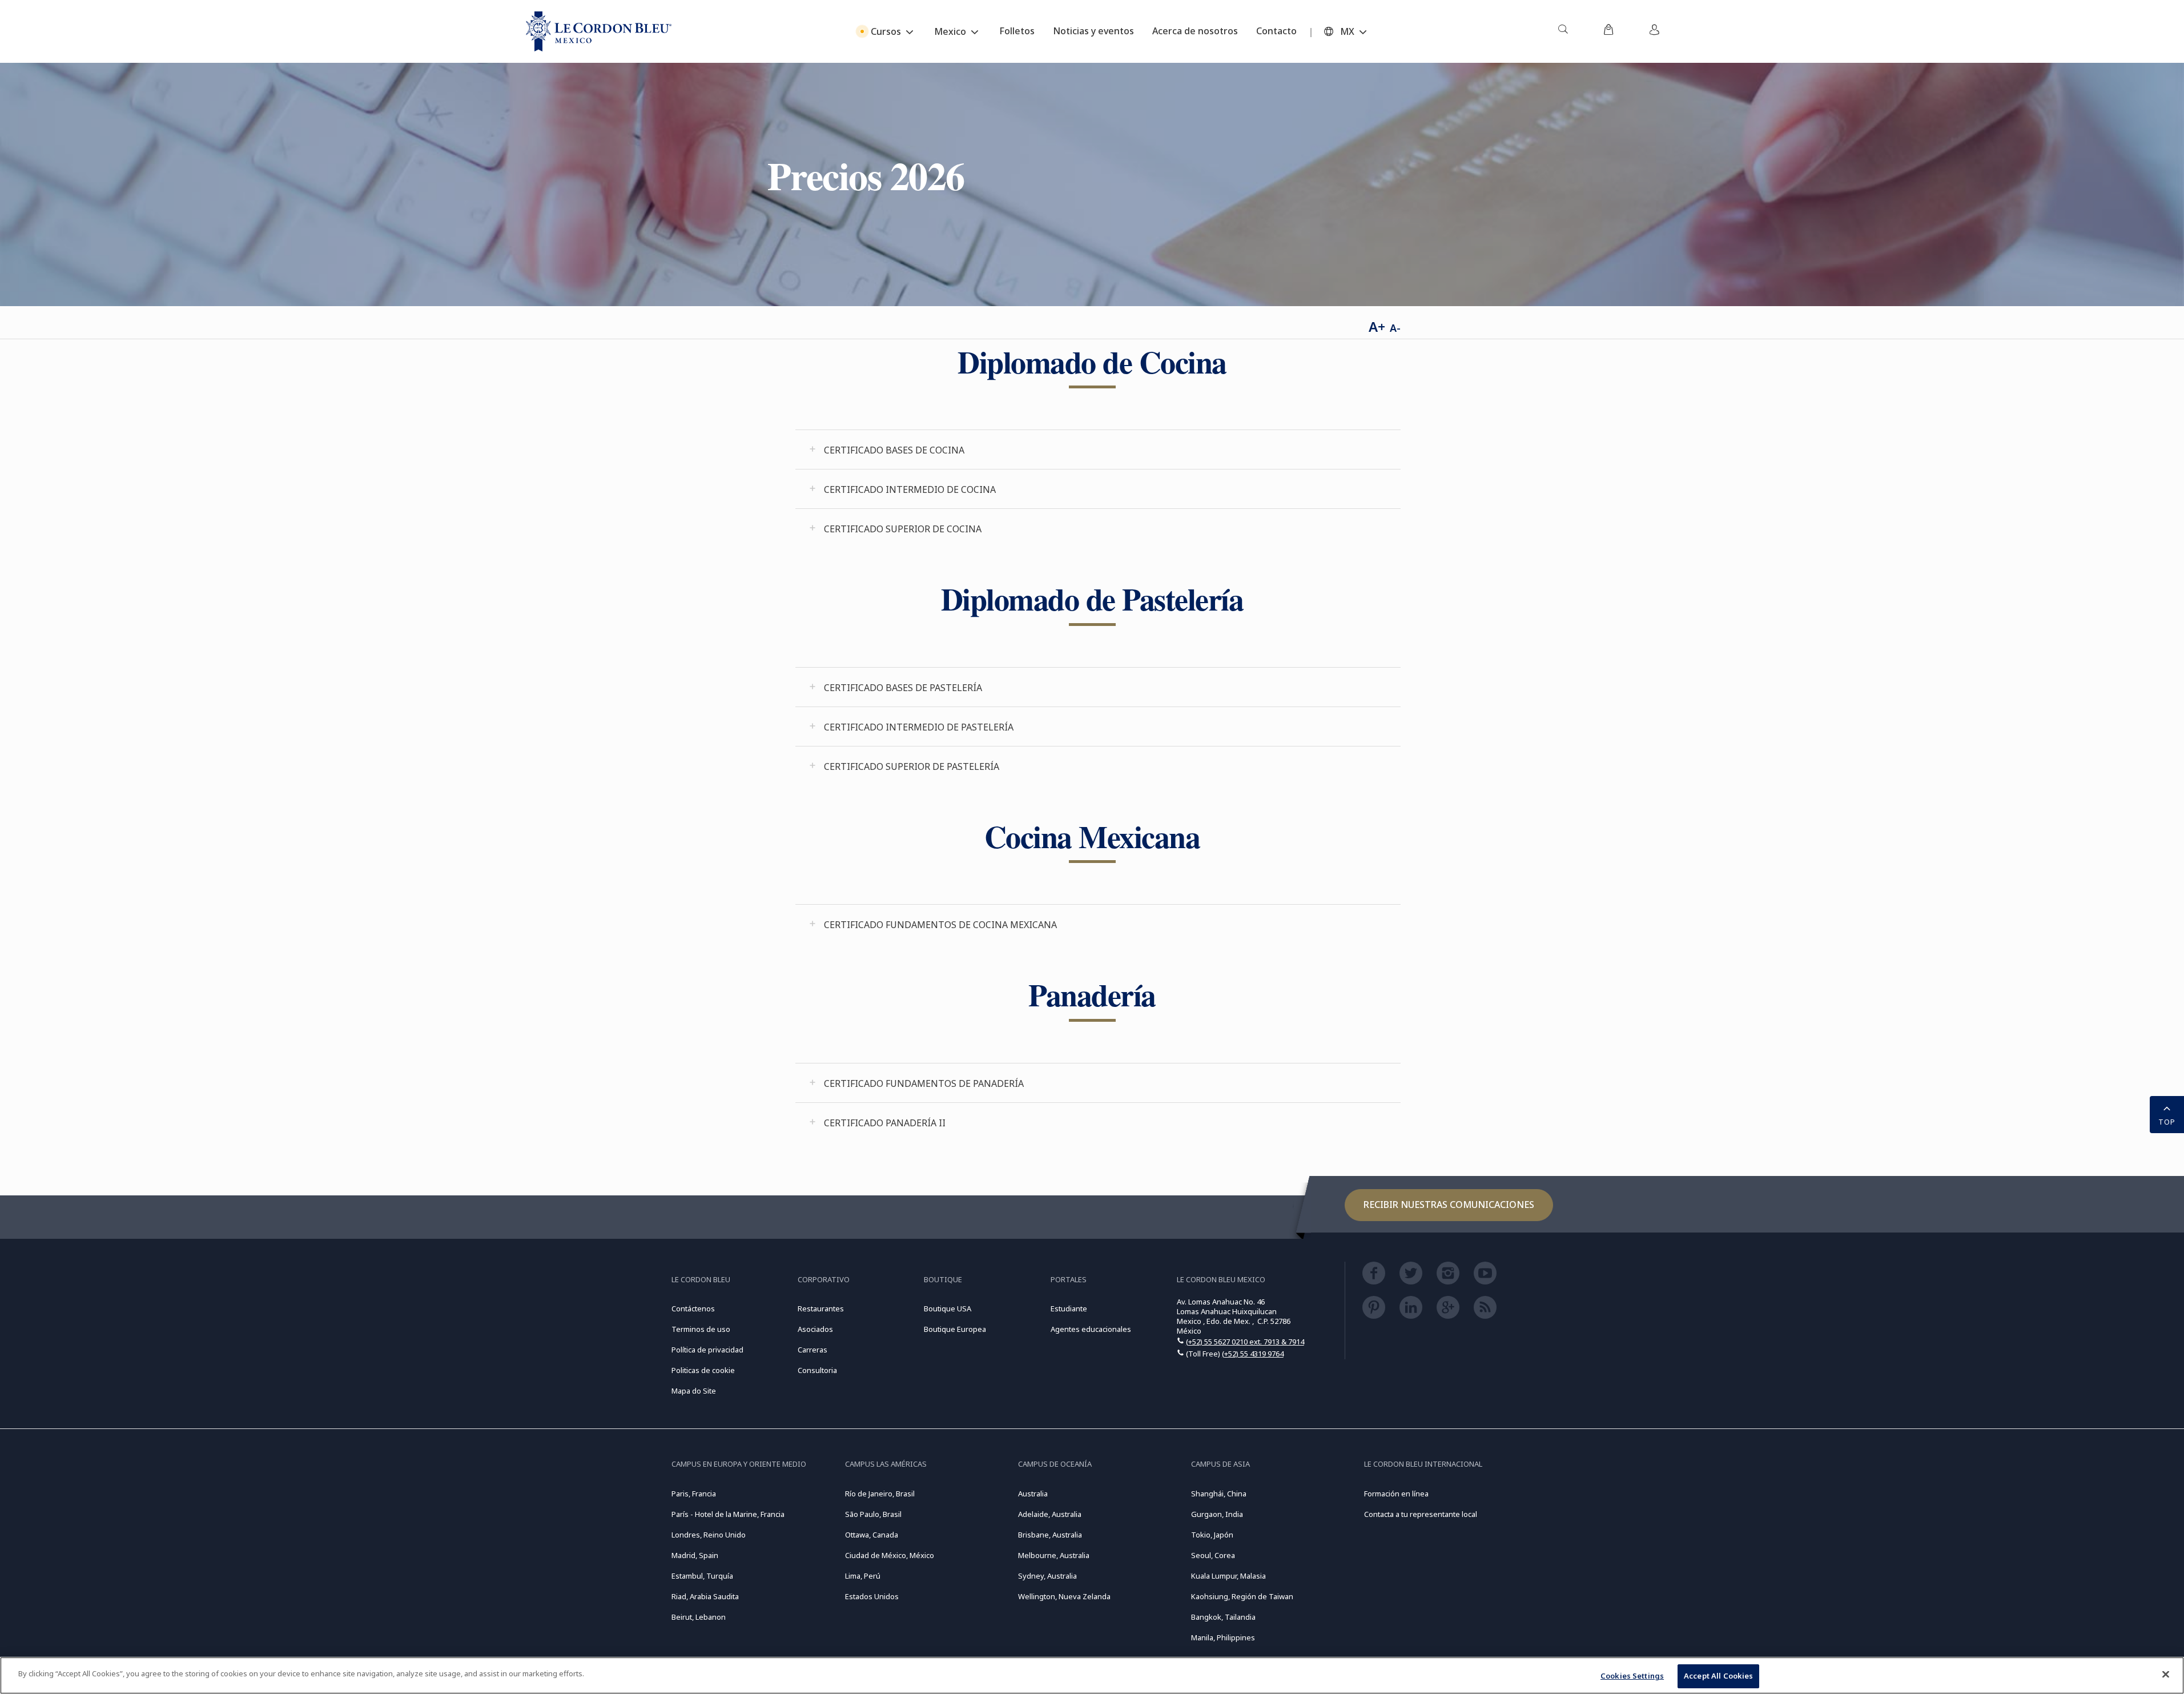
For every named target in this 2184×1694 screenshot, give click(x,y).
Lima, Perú (863, 1576)
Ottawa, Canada (872, 1535)
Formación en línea (1396, 1494)
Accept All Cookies (1718, 1676)
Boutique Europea (955, 1329)
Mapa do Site (694, 1391)
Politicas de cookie (703, 1370)
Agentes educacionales (1091, 1329)
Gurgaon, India (1217, 1514)
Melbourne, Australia (1054, 1555)
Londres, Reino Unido (709, 1535)
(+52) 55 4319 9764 (1253, 1354)
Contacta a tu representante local (1421, 1514)
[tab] (1098, 449)
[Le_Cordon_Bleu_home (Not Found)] (599, 31)
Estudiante (1069, 1308)
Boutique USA (948, 1308)
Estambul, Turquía (702, 1576)
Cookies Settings (1632, 1676)
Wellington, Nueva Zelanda (1064, 1596)
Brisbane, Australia (1050, 1535)
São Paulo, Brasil (873, 1514)
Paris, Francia (694, 1494)
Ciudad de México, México (890, 1555)
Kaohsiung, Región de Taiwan (1242, 1596)
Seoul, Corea (1213, 1555)
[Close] (2166, 1674)
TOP (2167, 1122)
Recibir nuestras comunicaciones (1449, 1205)
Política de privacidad (707, 1350)
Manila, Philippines (1223, 1637)
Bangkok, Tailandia (1223, 1617)
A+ (1377, 326)
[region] (1092, 1675)
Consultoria (817, 1370)
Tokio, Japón (1212, 1535)
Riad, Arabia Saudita (705, 1596)
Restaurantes (821, 1308)
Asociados (815, 1329)
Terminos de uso (701, 1329)
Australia (1033, 1494)
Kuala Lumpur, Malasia (1228, 1576)
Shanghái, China (1219, 1494)
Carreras (813, 1350)
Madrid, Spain (695, 1555)
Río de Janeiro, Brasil (880, 1494)
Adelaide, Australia (1050, 1514)
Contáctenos (693, 1308)
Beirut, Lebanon (699, 1617)
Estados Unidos (872, 1596)
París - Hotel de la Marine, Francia (728, 1514)
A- (1395, 328)
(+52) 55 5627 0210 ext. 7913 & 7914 (1245, 1342)
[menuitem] (1563, 31)
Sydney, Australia (1047, 1576)
